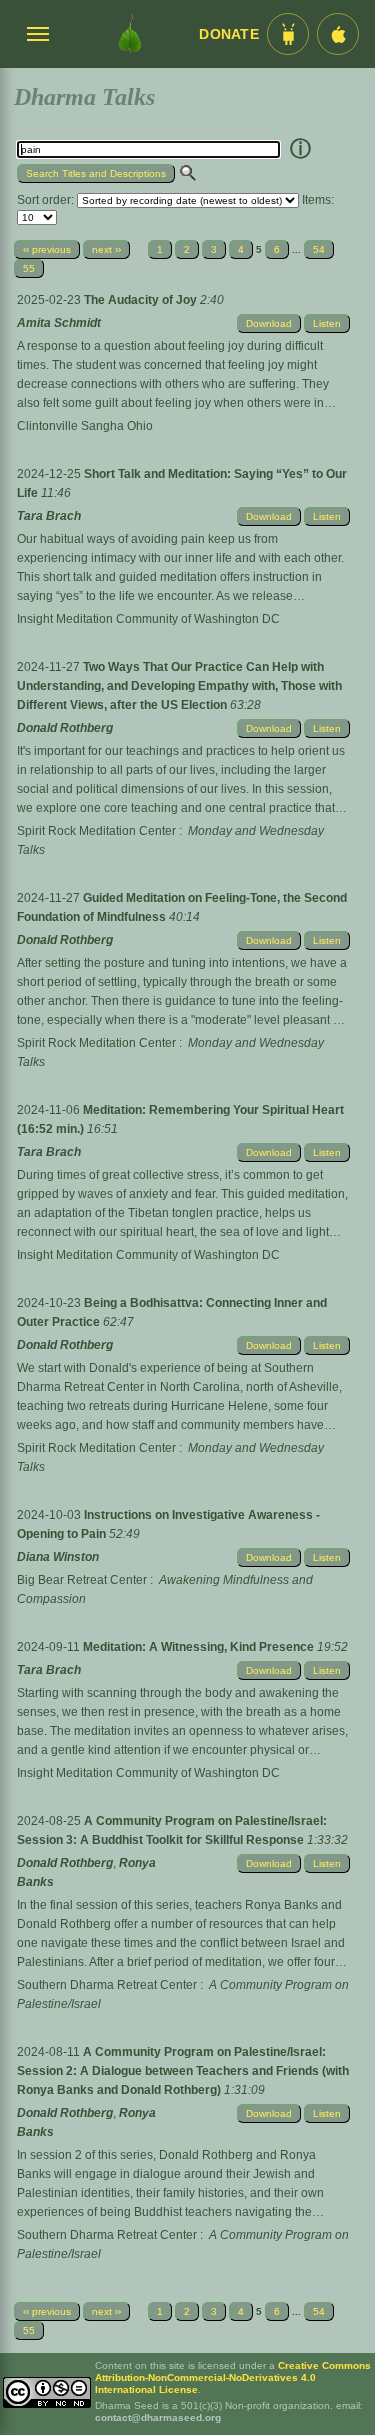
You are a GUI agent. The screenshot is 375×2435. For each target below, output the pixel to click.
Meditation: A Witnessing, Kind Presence (200, 1647)
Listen (327, 323)
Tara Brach (49, 516)
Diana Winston (58, 1557)
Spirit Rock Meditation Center (96, 831)
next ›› (106, 249)
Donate (229, 34)
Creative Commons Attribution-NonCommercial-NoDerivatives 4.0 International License (233, 2377)
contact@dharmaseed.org (158, 2417)
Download (269, 323)
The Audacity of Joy (142, 300)
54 (319, 249)
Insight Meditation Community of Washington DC (148, 619)
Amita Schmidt (59, 323)
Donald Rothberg (65, 728)
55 (29, 268)
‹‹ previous (47, 249)
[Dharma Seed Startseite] (129, 34)
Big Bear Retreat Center (82, 1580)
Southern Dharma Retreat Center (107, 1985)
